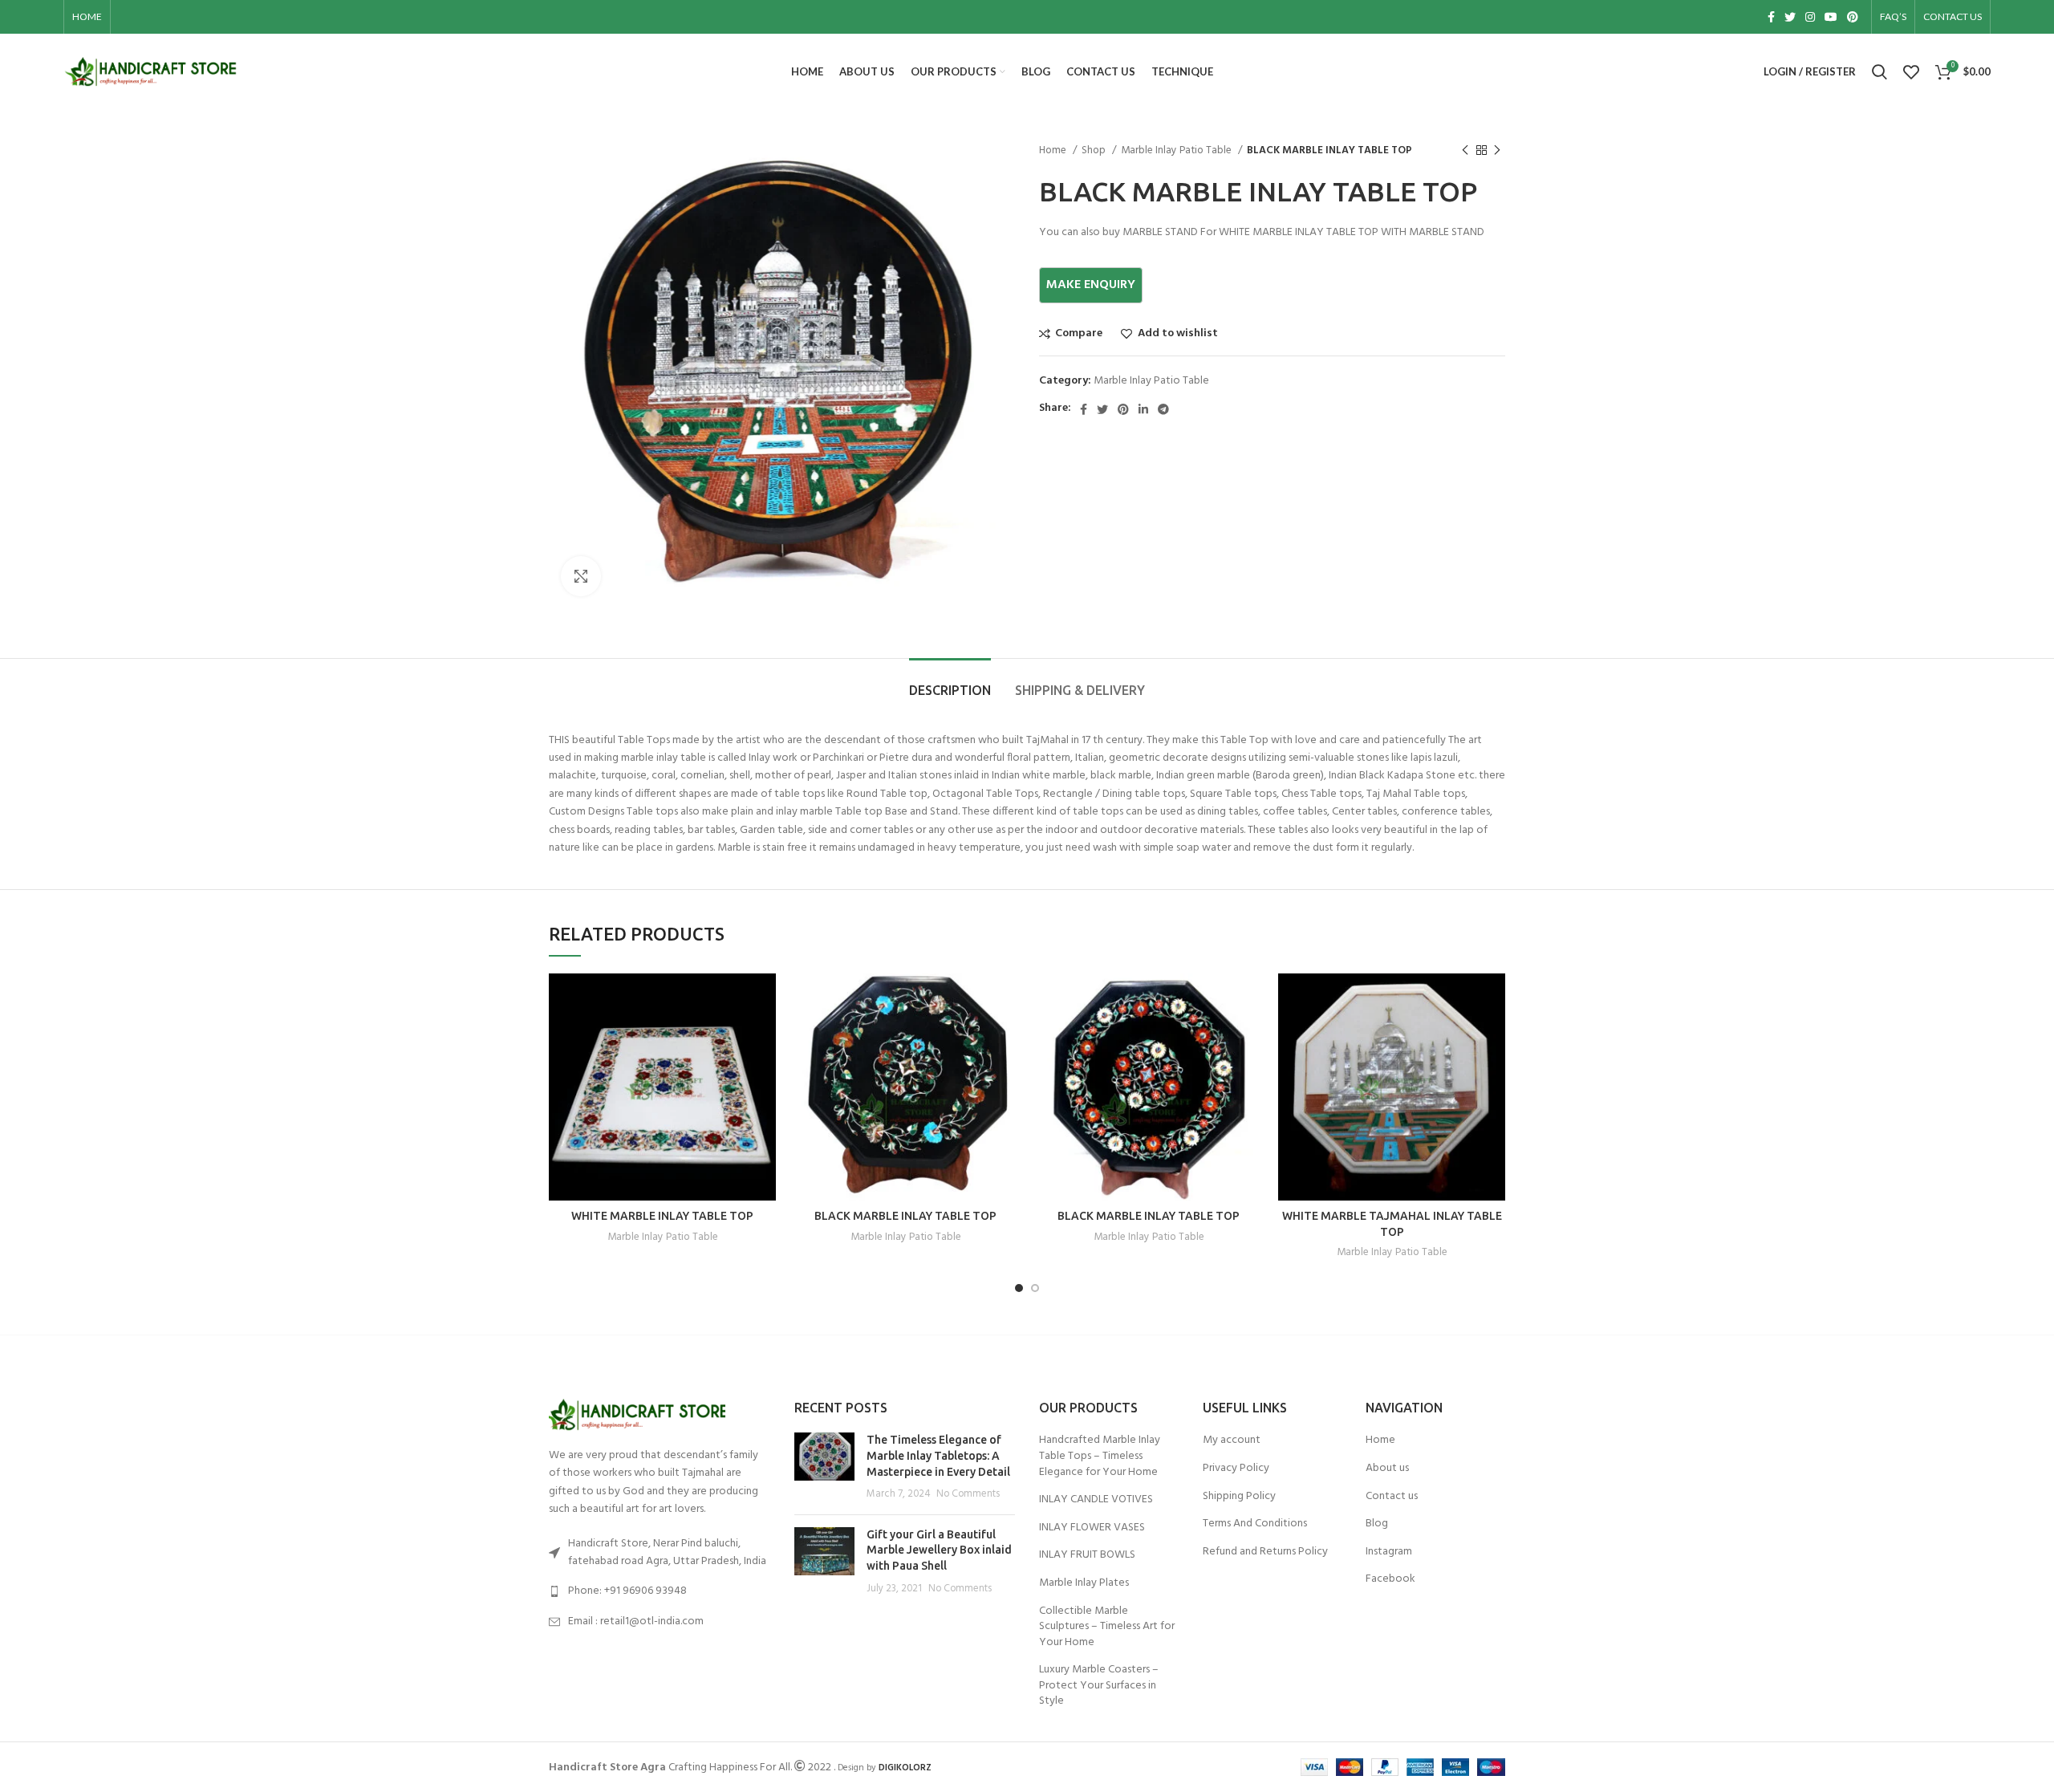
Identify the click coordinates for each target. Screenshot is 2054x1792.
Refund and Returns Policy (1265, 1552)
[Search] (1879, 72)
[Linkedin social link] (1143, 409)
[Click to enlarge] (581, 576)
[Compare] (764, 1000)
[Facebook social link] (1771, 17)
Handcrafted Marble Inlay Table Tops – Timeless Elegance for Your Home (1100, 1456)
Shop (1095, 150)
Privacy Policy (1236, 1469)
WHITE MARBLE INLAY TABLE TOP (662, 1216)
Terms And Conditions (1255, 1524)
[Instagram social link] (1810, 17)
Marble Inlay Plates (1084, 1583)
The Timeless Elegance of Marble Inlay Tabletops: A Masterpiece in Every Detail (938, 1455)
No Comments (968, 1494)
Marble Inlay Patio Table (1177, 150)
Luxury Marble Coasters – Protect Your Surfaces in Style (1099, 1686)
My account (1232, 1441)
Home (1054, 150)
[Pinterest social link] (1853, 17)
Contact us (1392, 1497)
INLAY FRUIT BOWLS (1087, 1555)
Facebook (1390, 1579)
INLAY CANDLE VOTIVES (1096, 1500)
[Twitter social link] (1790, 17)
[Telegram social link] (1163, 409)
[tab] (950, 683)
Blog (1377, 1524)
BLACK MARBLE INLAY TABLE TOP (905, 1216)
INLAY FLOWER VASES (1092, 1528)
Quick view (764, 1036)
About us (1387, 1469)
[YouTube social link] (1831, 17)
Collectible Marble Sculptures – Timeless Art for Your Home (1107, 1627)
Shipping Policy (1239, 1497)
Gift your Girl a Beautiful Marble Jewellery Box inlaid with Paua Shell (939, 1550)
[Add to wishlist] (764, 1072)
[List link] (660, 1591)
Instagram (1389, 1552)
